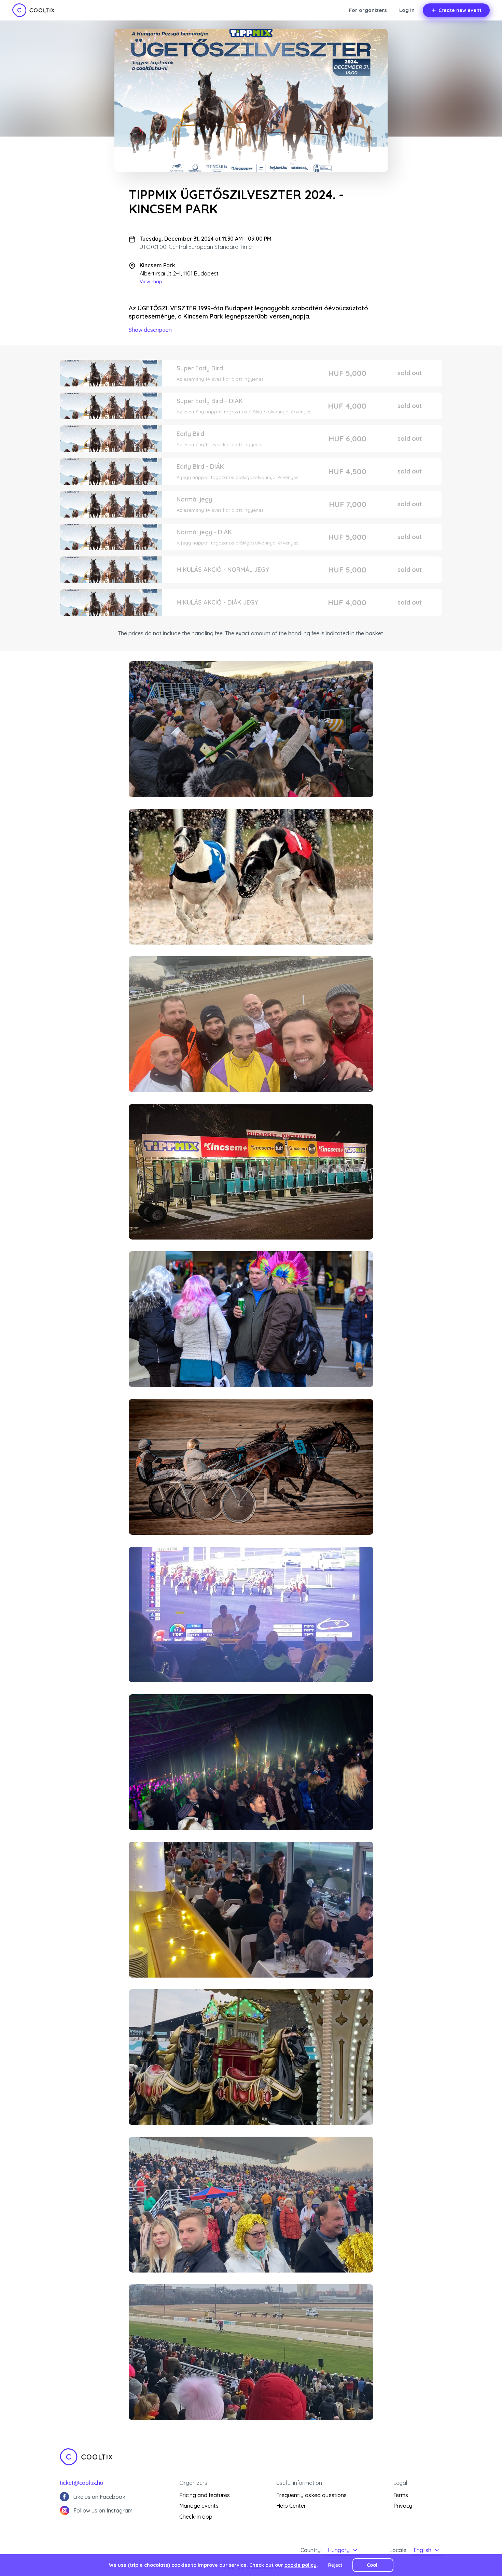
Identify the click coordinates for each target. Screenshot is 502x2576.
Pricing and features (205, 2495)
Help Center (291, 2506)
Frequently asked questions (311, 2495)
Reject (335, 2565)
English (422, 2550)
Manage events (199, 2506)
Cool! (373, 2565)
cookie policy (301, 2565)
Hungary (339, 2550)
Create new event (460, 10)
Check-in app (196, 2517)
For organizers (368, 10)
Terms (401, 2495)
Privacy (403, 2506)
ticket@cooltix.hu (81, 2483)
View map (151, 282)
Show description (150, 330)
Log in (407, 10)
